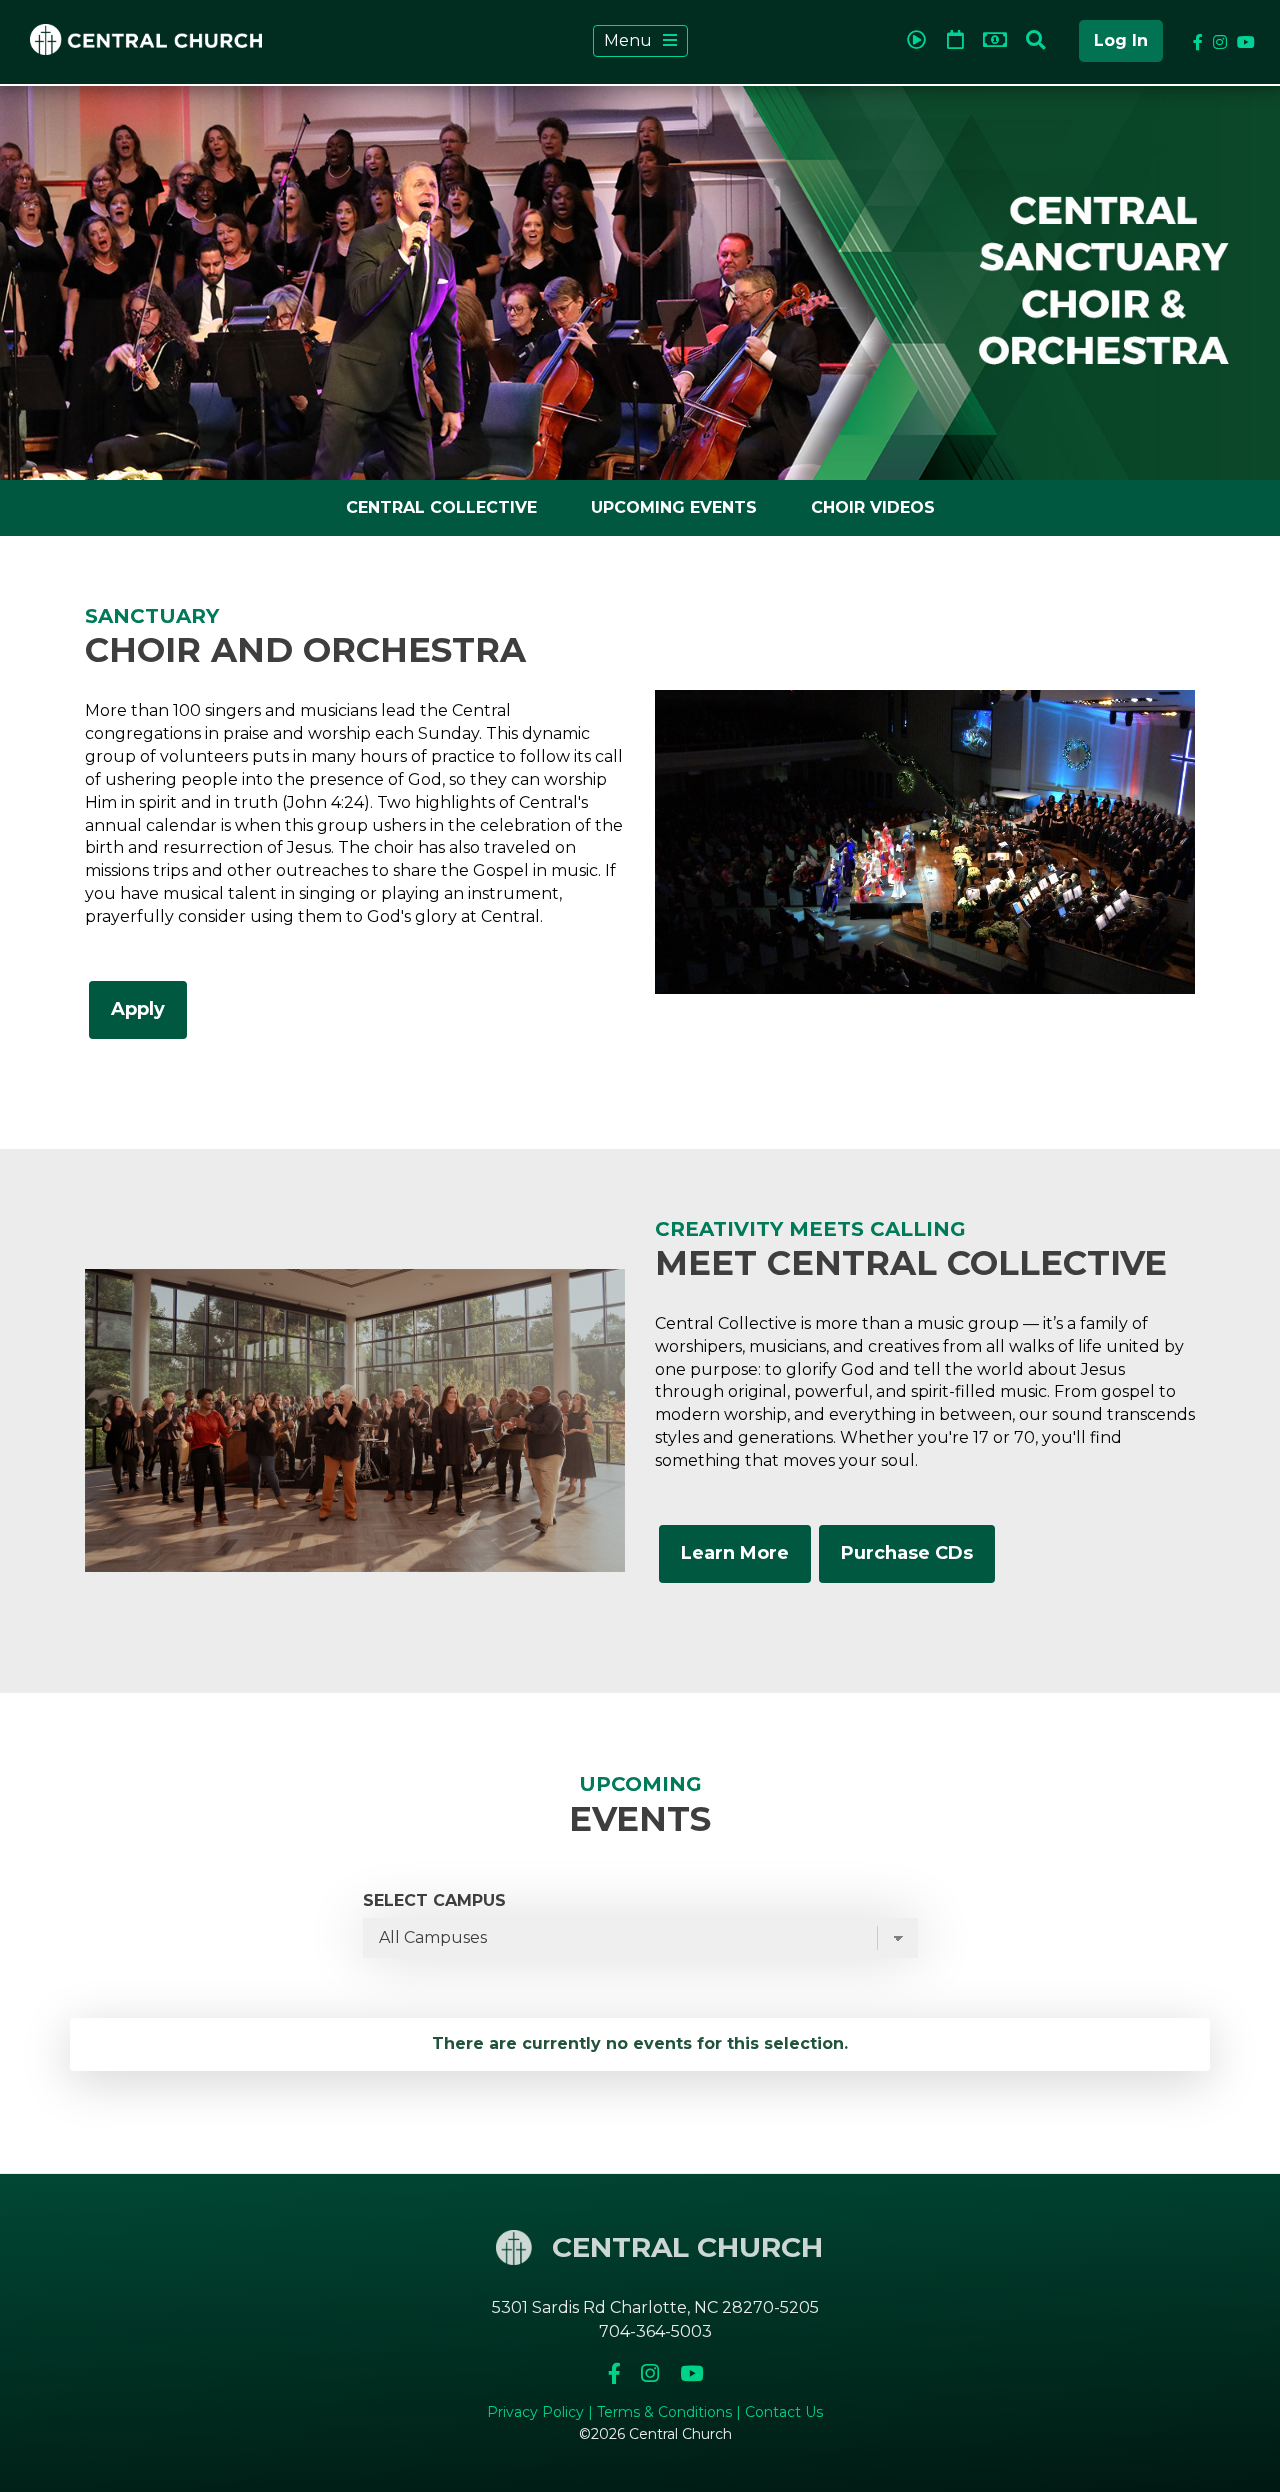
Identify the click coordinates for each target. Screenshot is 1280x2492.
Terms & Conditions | (671, 2412)
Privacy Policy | (542, 2412)
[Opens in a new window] (616, 2373)
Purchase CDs (907, 1553)
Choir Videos (873, 507)
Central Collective (441, 507)
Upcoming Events (674, 507)
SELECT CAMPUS (434, 1900)
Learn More (735, 1553)
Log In (1121, 40)
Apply (138, 1009)
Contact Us (784, 2412)
